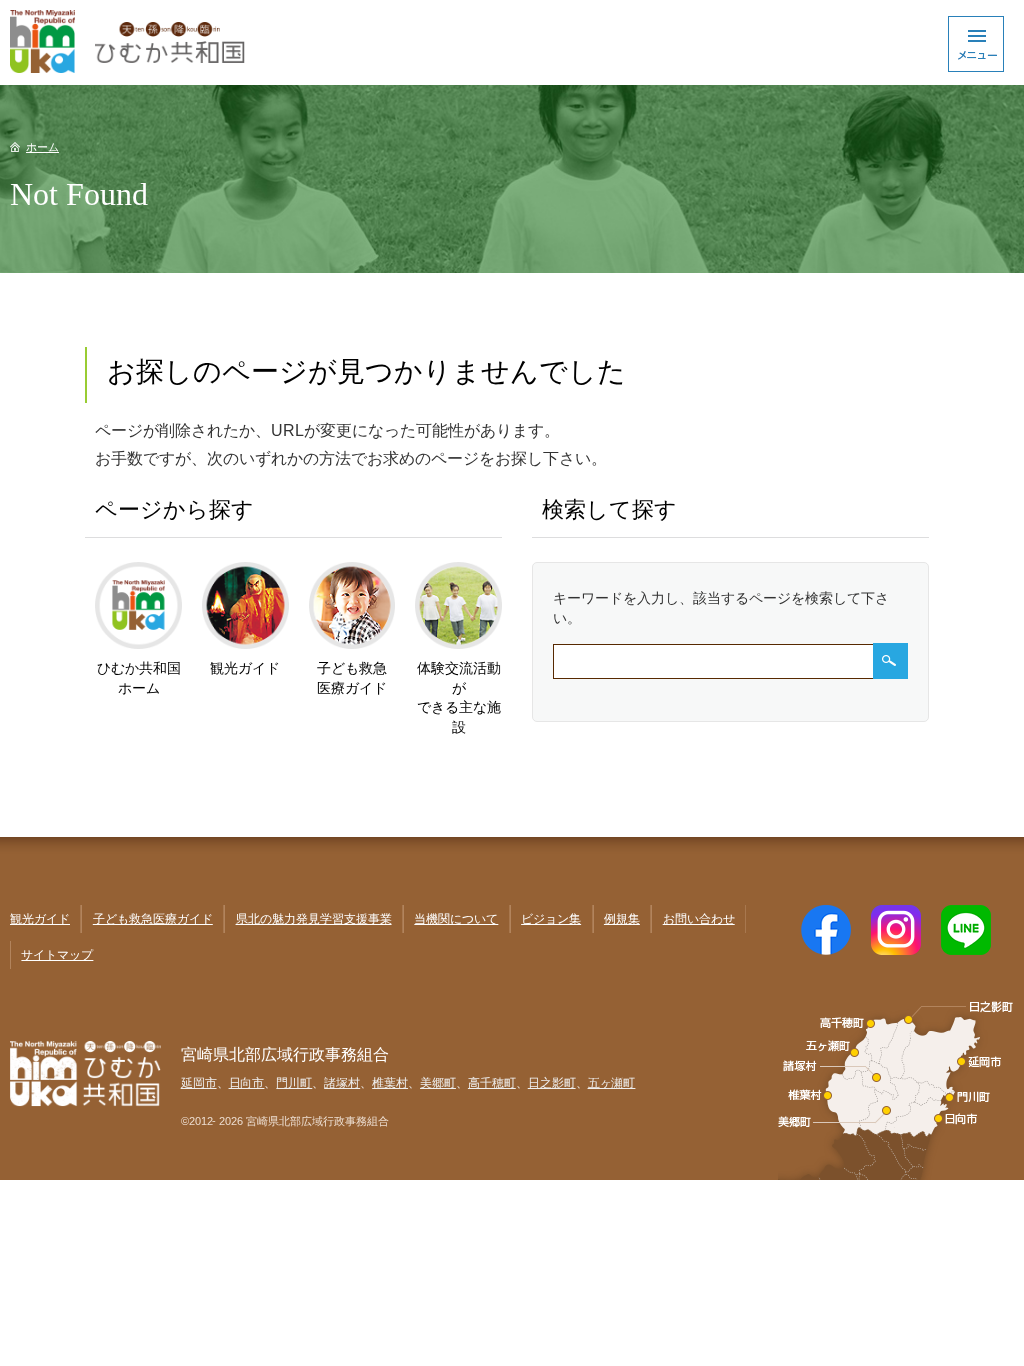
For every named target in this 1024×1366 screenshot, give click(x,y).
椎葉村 (390, 1083)
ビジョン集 (551, 919)
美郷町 (438, 1083)
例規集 (622, 919)
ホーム (42, 147)
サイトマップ (57, 955)
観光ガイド (40, 919)
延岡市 (199, 1083)
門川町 (294, 1083)
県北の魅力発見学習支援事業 (314, 919)
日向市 (247, 1083)
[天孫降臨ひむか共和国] (512, 42)
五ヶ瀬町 (612, 1083)
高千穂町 (492, 1083)
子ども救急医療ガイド (153, 919)
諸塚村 (342, 1083)
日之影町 (552, 1083)
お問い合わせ (699, 919)
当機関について (456, 919)
